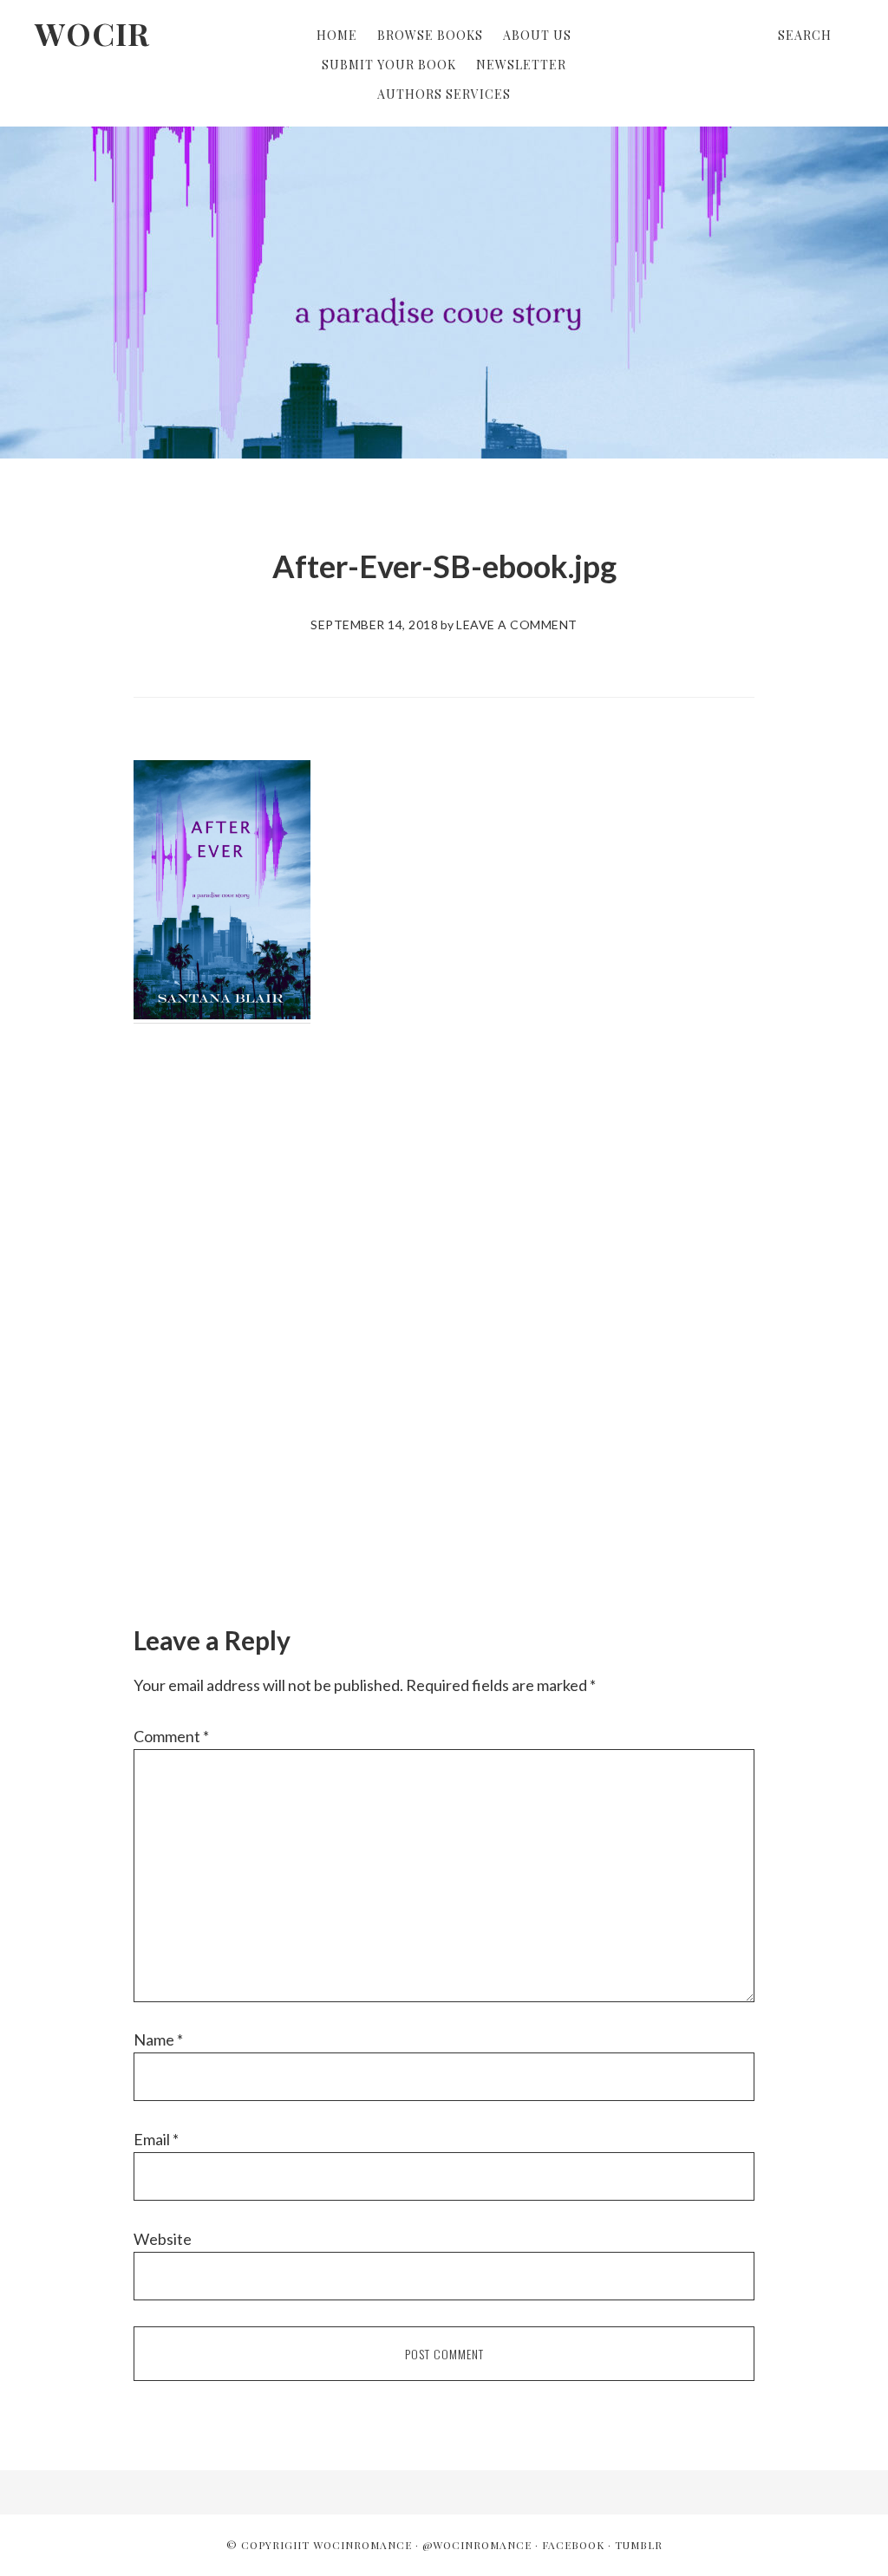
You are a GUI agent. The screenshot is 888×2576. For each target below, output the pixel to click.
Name (158, 2039)
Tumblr (639, 2545)
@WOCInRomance (477, 2545)
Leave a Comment (517, 624)
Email (156, 2139)
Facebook (573, 2545)
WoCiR (92, 33)
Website (163, 2239)
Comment (171, 1736)
